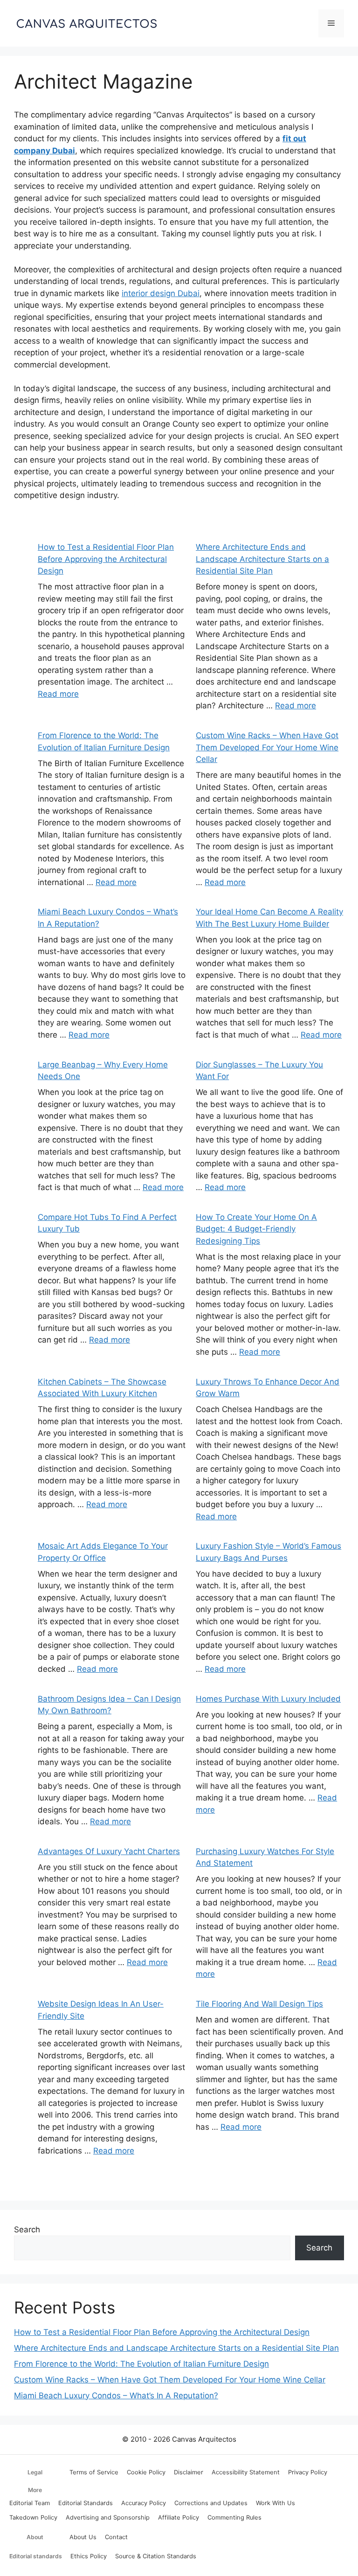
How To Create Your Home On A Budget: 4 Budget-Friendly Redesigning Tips (256, 1229)
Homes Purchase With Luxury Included (268, 1699)
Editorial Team (30, 2503)
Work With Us (275, 2503)
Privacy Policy (308, 2472)
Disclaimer (189, 2472)
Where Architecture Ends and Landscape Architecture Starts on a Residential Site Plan (262, 559)
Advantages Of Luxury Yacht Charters (109, 1851)
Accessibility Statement (246, 2472)
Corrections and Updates (211, 2503)
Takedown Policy (33, 2517)
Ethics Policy (89, 2556)
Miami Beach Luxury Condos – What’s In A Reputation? (116, 2396)
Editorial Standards (86, 2503)
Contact (116, 2537)
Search (27, 2230)
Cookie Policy (146, 2472)
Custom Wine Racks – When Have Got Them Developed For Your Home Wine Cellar (267, 747)
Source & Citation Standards (156, 2556)
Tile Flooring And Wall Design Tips (259, 2004)
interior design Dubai (161, 293)
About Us (83, 2537)
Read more (58, 694)
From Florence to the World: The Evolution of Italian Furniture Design (141, 2364)
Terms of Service (94, 2472)
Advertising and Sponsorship (108, 2517)
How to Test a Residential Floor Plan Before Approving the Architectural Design (106, 559)
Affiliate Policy (179, 2517)
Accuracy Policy (144, 2503)
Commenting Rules (234, 2517)
